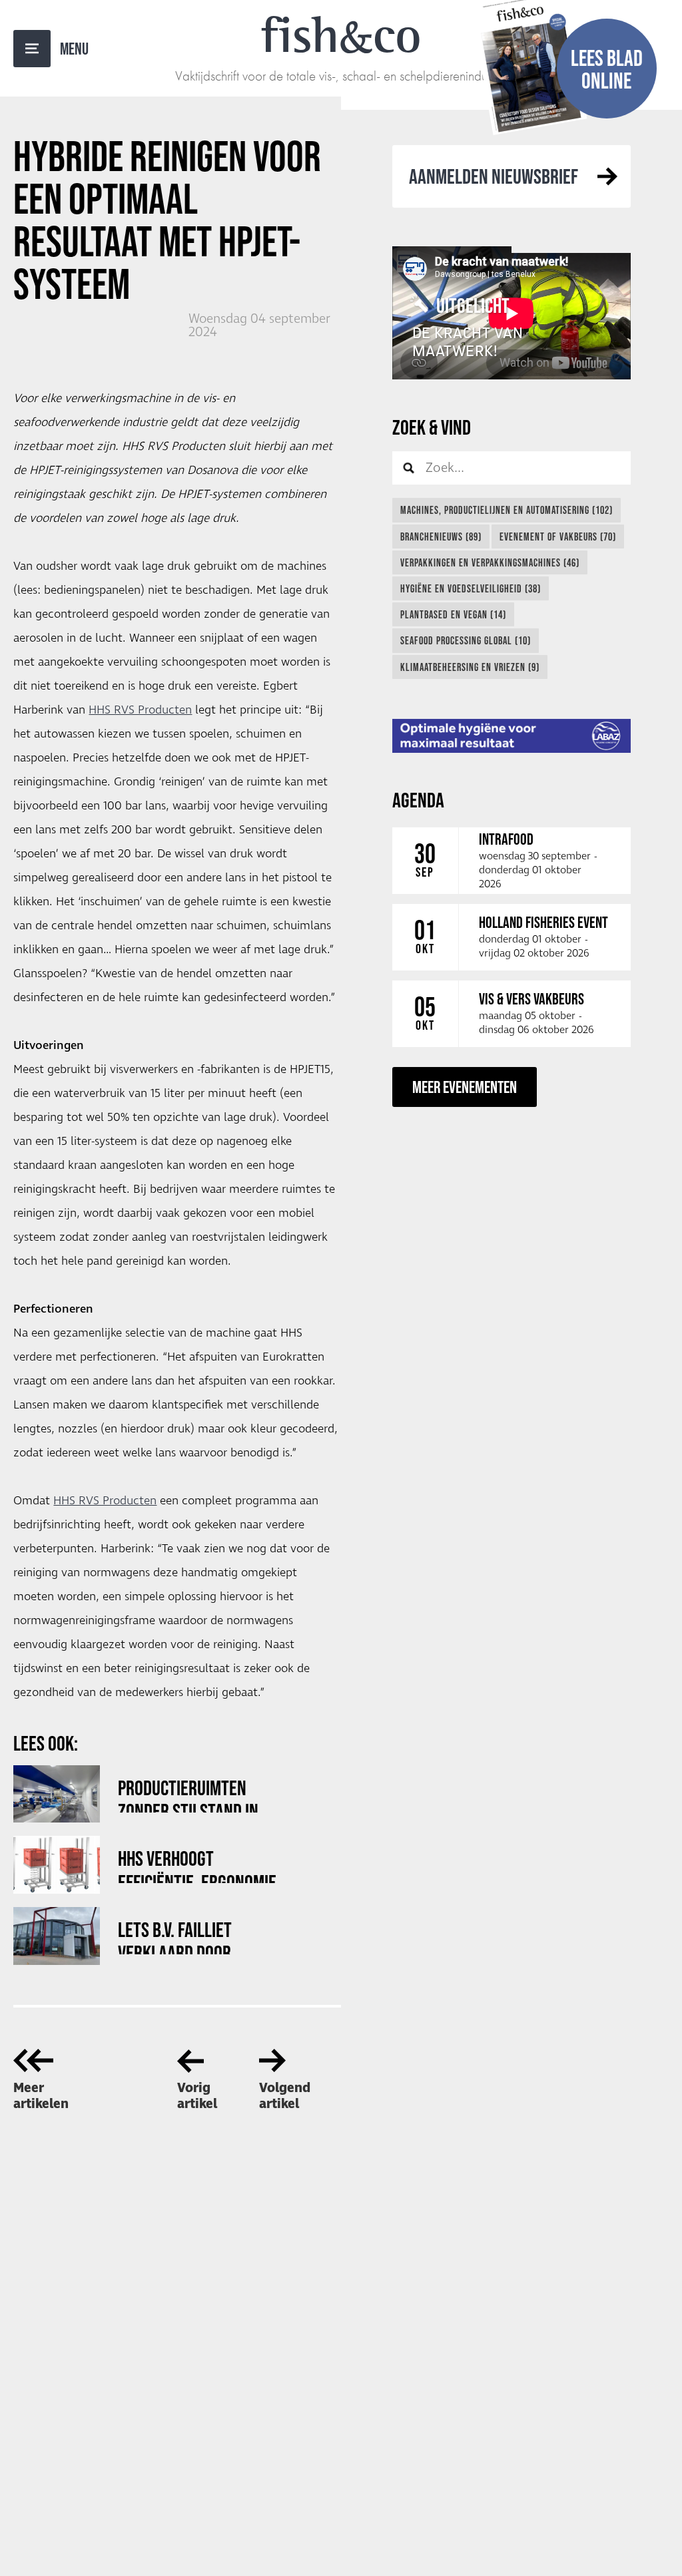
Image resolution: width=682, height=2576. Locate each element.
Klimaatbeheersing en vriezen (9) (470, 667)
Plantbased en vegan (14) (453, 614)
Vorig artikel (197, 2096)
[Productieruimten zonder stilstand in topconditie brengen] (57, 1794)
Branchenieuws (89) (441, 537)
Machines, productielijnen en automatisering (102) (507, 510)
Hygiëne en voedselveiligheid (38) (471, 588)
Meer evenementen (465, 1087)
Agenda (418, 800)
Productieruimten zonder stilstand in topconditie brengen (191, 1794)
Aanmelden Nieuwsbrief (494, 176)
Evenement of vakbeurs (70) (558, 537)
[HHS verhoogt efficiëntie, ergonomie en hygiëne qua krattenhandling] (57, 1865)
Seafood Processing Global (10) (466, 640)
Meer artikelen (41, 2096)
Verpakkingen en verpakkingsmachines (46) (490, 562)
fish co (341, 35)
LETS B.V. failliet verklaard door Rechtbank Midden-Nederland (186, 1936)
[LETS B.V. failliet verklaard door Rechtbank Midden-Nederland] (57, 1936)
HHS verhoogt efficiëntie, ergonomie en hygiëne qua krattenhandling (197, 1865)
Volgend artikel (285, 2096)
